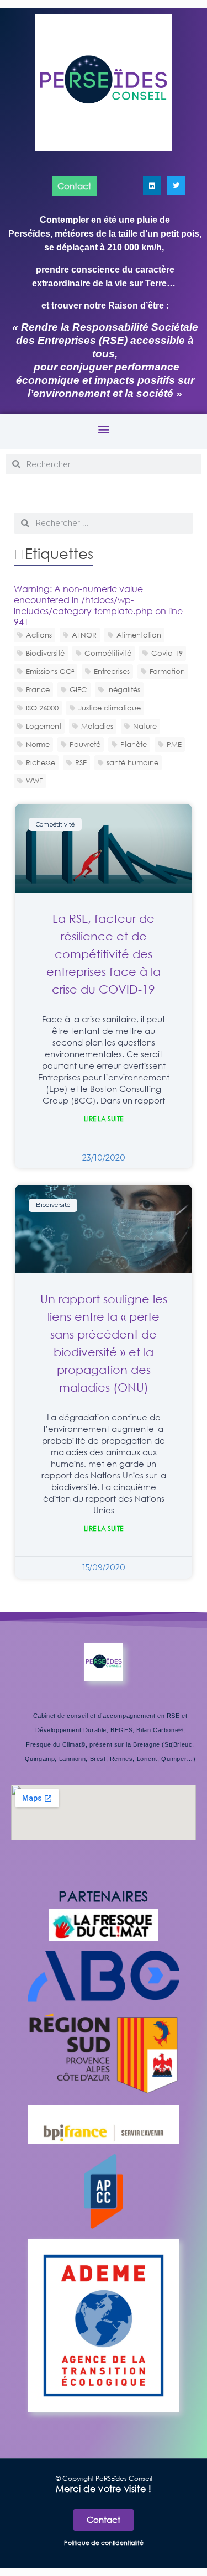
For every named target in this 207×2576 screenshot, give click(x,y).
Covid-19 (167, 653)
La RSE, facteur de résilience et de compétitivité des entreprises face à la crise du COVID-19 (104, 954)
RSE (81, 762)
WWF (34, 781)
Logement (44, 726)
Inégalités (124, 689)
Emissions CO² (50, 671)
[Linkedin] (152, 186)
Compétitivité (108, 653)
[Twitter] (176, 186)
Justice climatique (110, 708)
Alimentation (139, 635)
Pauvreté (85, 744)
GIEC (78, 689)
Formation (167, 671)
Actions (39, 635)
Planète (134, 744)
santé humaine (132, 762)
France (38, 689)
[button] (104, 429)
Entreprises (112, 671)
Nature (145, 726)
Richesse (41, 762)
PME (174, 744)
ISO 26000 (42, 708)
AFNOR (84, 635)
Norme (38, 744)
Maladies (97, 726)
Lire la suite (104, 1119)
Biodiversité (45, 653)
